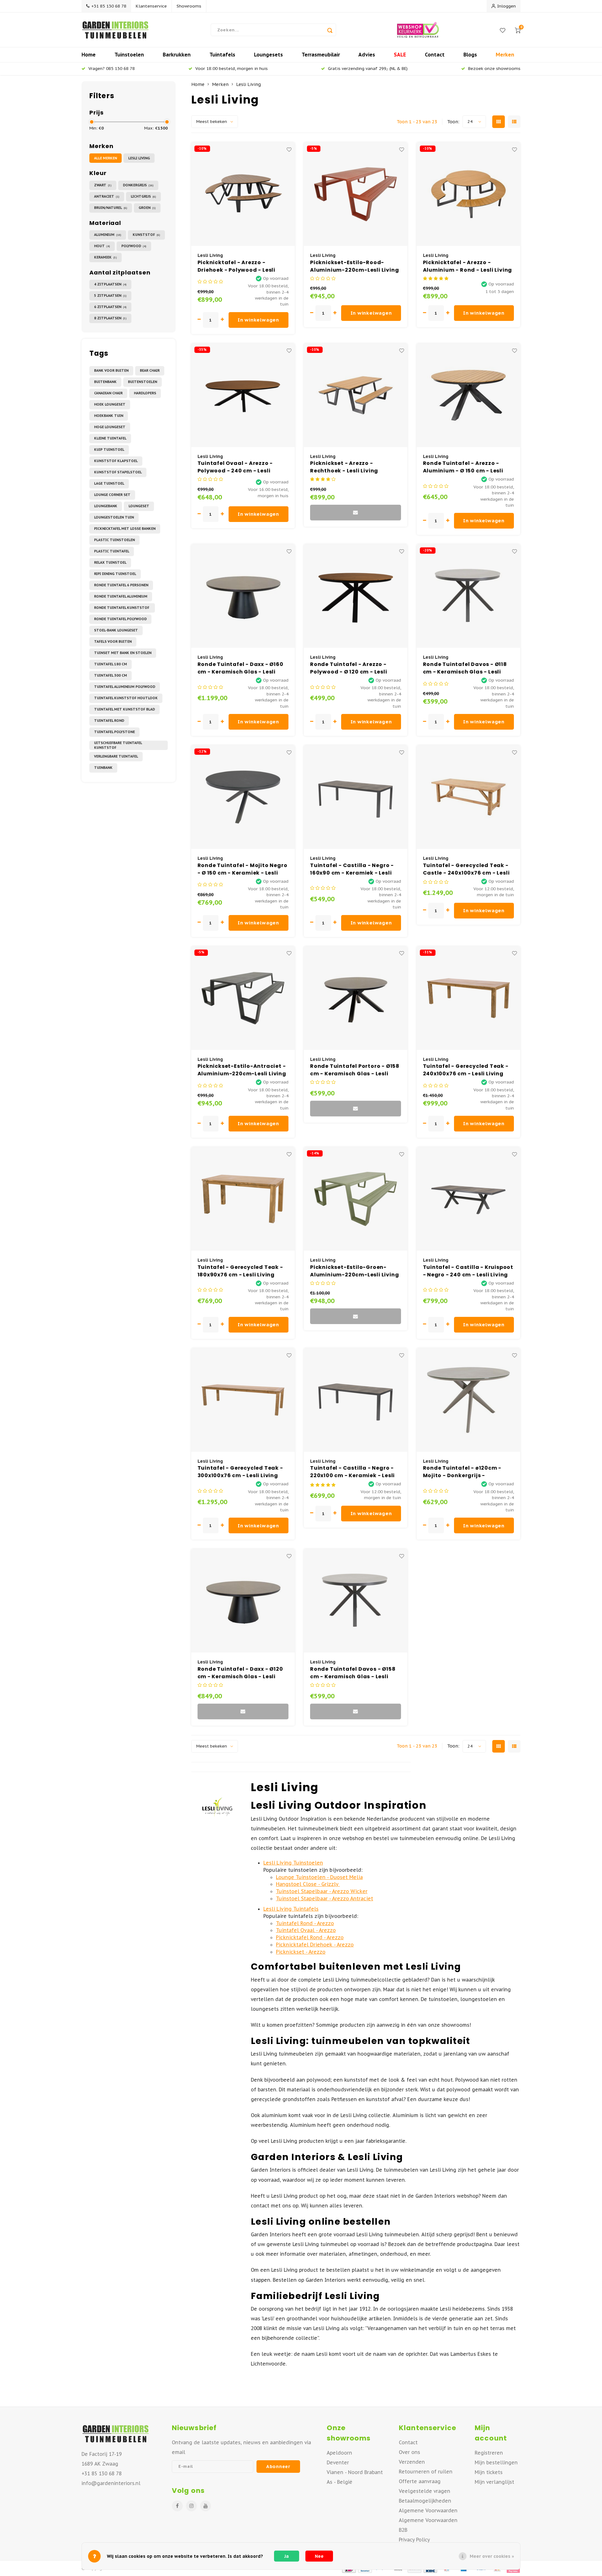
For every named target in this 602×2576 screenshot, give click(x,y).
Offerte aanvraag (420, 2481)
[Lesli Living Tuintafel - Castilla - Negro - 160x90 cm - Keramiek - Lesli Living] (356, 797)
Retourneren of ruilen (426, 2472)
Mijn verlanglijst (494, 2482)
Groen (147, 208)
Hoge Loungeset (110, 427)
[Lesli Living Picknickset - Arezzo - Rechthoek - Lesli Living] (356, 395)
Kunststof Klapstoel (116, 461)
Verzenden (412, 2462)
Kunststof (146, 235)
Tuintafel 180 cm (111, 664)
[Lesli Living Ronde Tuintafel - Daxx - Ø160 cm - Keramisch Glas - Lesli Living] (243, 596)
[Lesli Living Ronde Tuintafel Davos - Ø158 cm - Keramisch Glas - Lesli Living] (356, 1601)
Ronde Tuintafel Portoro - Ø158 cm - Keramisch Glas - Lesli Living (355, 1070)
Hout (102, 246)
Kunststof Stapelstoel (118, 472)
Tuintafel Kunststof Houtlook (126, 698)
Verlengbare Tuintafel (116, 756)
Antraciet (107, 196)
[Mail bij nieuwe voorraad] (356, 513)
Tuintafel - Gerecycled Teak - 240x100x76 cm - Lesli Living (466, 1070)
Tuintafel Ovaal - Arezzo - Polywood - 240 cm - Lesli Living (235, 467)
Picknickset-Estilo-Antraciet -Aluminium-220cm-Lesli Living (242, 1070)
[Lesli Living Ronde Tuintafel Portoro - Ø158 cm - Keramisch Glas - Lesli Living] (356, 998)
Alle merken (106, 158)
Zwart (103, 185)
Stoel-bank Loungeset (116, 630)
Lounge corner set (112, 495)
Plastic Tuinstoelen (114, 540)
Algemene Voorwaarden (428, 2510)
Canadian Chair (108, 393)
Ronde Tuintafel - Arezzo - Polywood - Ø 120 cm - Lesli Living (349, 668)
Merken (505, 55)
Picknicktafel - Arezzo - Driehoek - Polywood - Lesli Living (237, 266)
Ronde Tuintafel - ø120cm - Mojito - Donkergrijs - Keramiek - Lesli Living (462, 1472)
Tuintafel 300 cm (111, 675)
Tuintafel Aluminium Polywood (125, 687)
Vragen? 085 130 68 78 (112, 68)
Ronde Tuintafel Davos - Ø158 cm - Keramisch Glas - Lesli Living (353, 1673)
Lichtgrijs (143, 196)
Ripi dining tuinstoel (115, 574)
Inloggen (507, 6)
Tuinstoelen (129, 55)
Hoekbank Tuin (109, 416)
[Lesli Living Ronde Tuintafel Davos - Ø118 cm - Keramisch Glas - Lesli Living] (468, 596)
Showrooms (189, 6)
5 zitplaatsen (110, 295)
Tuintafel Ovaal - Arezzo (306, 1930)
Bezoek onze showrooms (494, 68)
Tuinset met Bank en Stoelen (123, 653)
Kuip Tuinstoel (109, 450)
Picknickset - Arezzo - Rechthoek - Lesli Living (344, 467)
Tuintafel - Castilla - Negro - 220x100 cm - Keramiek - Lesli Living (352, 1472)
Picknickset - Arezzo (301, 1952)
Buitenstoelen (143, 382)
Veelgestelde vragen (425, 2491)
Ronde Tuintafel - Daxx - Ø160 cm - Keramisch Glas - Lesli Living (240, 668)
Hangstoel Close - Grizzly (308, 1884)
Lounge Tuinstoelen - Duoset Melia (319, 1877)
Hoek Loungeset (110, 404)
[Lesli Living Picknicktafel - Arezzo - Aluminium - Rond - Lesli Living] (468, 194)
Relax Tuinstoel (110, 562)
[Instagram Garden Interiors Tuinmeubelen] (191, 2506)
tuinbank (103, 768)
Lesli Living (139, 158)
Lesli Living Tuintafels (291, 1909)
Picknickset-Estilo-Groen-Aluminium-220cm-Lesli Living (354, 1271)
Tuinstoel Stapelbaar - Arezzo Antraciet (325, 1898)
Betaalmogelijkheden (425, 2501)
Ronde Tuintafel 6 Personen (121, 585)
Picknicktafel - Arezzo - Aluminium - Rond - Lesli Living (468, 266)
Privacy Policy (414, 2540)
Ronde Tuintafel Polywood (120, 619)
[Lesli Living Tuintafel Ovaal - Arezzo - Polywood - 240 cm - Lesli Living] (243, 395)
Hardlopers (145, 393)
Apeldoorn (339, 2453)
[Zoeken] (330, 30)
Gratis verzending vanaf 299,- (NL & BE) (368, 68)
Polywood (134, 246)
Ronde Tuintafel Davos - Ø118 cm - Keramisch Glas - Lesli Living (465, 668)
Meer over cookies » (492, 2556)
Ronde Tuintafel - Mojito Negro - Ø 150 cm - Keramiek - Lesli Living (243, 869)
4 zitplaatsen (110, 284)
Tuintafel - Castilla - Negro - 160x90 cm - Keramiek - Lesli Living (352, 869)
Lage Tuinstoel (109, 483)
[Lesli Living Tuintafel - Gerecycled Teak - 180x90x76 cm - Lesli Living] (243, 1199)
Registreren (489, 2453)
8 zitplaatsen (110, 318)
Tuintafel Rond (109, 721)
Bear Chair (150, 370)
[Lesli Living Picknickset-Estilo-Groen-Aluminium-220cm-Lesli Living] (356, 1199)
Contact (435, 55)
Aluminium (108, 235)
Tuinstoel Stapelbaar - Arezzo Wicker (322, 1891)
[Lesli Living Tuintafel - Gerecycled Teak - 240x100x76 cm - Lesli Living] (468, 998)
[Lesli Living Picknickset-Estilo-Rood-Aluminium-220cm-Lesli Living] (356, 194)
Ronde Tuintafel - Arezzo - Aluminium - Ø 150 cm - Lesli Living (463, 467)
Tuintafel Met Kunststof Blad (124, 709)
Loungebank (106, 506)
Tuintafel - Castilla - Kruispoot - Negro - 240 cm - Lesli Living (468, 1271)
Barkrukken (177, 55)
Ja (287, 2556)
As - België (340, 2482)
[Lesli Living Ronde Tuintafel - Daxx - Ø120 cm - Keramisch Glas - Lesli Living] (243, 1601)
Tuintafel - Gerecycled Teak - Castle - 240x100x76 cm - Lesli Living (466, 869)
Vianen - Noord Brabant (355, 2472)
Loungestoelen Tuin (114, 517)
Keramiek (106, 257)
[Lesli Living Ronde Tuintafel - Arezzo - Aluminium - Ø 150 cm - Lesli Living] (468, 395)
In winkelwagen (258, 320)
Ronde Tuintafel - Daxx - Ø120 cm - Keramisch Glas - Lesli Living (240, 1673)
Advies (367, 55)
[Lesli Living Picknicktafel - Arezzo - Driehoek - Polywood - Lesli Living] (243, 194)
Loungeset (139, 506)
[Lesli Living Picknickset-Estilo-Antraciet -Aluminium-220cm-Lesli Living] (243, 998)
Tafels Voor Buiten (113, 641)
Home (89, 55)
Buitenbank (105, 382)
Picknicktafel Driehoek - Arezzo (315, 1945)
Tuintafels (222, 55)
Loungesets (268, 55)
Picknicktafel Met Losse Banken (125, 529)
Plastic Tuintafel (112, 551)
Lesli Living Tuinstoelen (293, 1863)
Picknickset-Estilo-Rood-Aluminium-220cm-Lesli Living (354, 266)
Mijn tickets (489, 2472)
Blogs (470, 55)
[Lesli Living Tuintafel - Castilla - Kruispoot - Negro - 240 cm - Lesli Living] (468, 1199)
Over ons (409, 2452)
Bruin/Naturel (111, 208)
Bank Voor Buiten (111, 370)
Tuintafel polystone (114, 732)
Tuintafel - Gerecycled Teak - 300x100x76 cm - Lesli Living (240, 1472)
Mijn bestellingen (496, 2462)
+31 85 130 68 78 (109, 6)
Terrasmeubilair (321, 55)
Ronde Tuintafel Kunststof (122, 608)
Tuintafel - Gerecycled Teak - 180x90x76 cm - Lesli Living (240, 1271)
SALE (400, 55)
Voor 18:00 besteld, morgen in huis (232, 68)
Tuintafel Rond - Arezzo (305, 1923)
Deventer (338, 2462)
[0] (518, 30)
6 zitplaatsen (110, 307)
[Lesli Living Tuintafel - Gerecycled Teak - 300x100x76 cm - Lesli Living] (243, 1400)
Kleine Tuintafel (110, 438)
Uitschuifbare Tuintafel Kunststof (118, 745)
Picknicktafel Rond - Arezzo (310, 1937)
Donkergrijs (138, 185)
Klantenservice (151, 6)
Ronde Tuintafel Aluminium (121, 596)
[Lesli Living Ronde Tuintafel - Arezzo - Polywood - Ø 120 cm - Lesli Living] (356, 596)
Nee (319, 2556)
